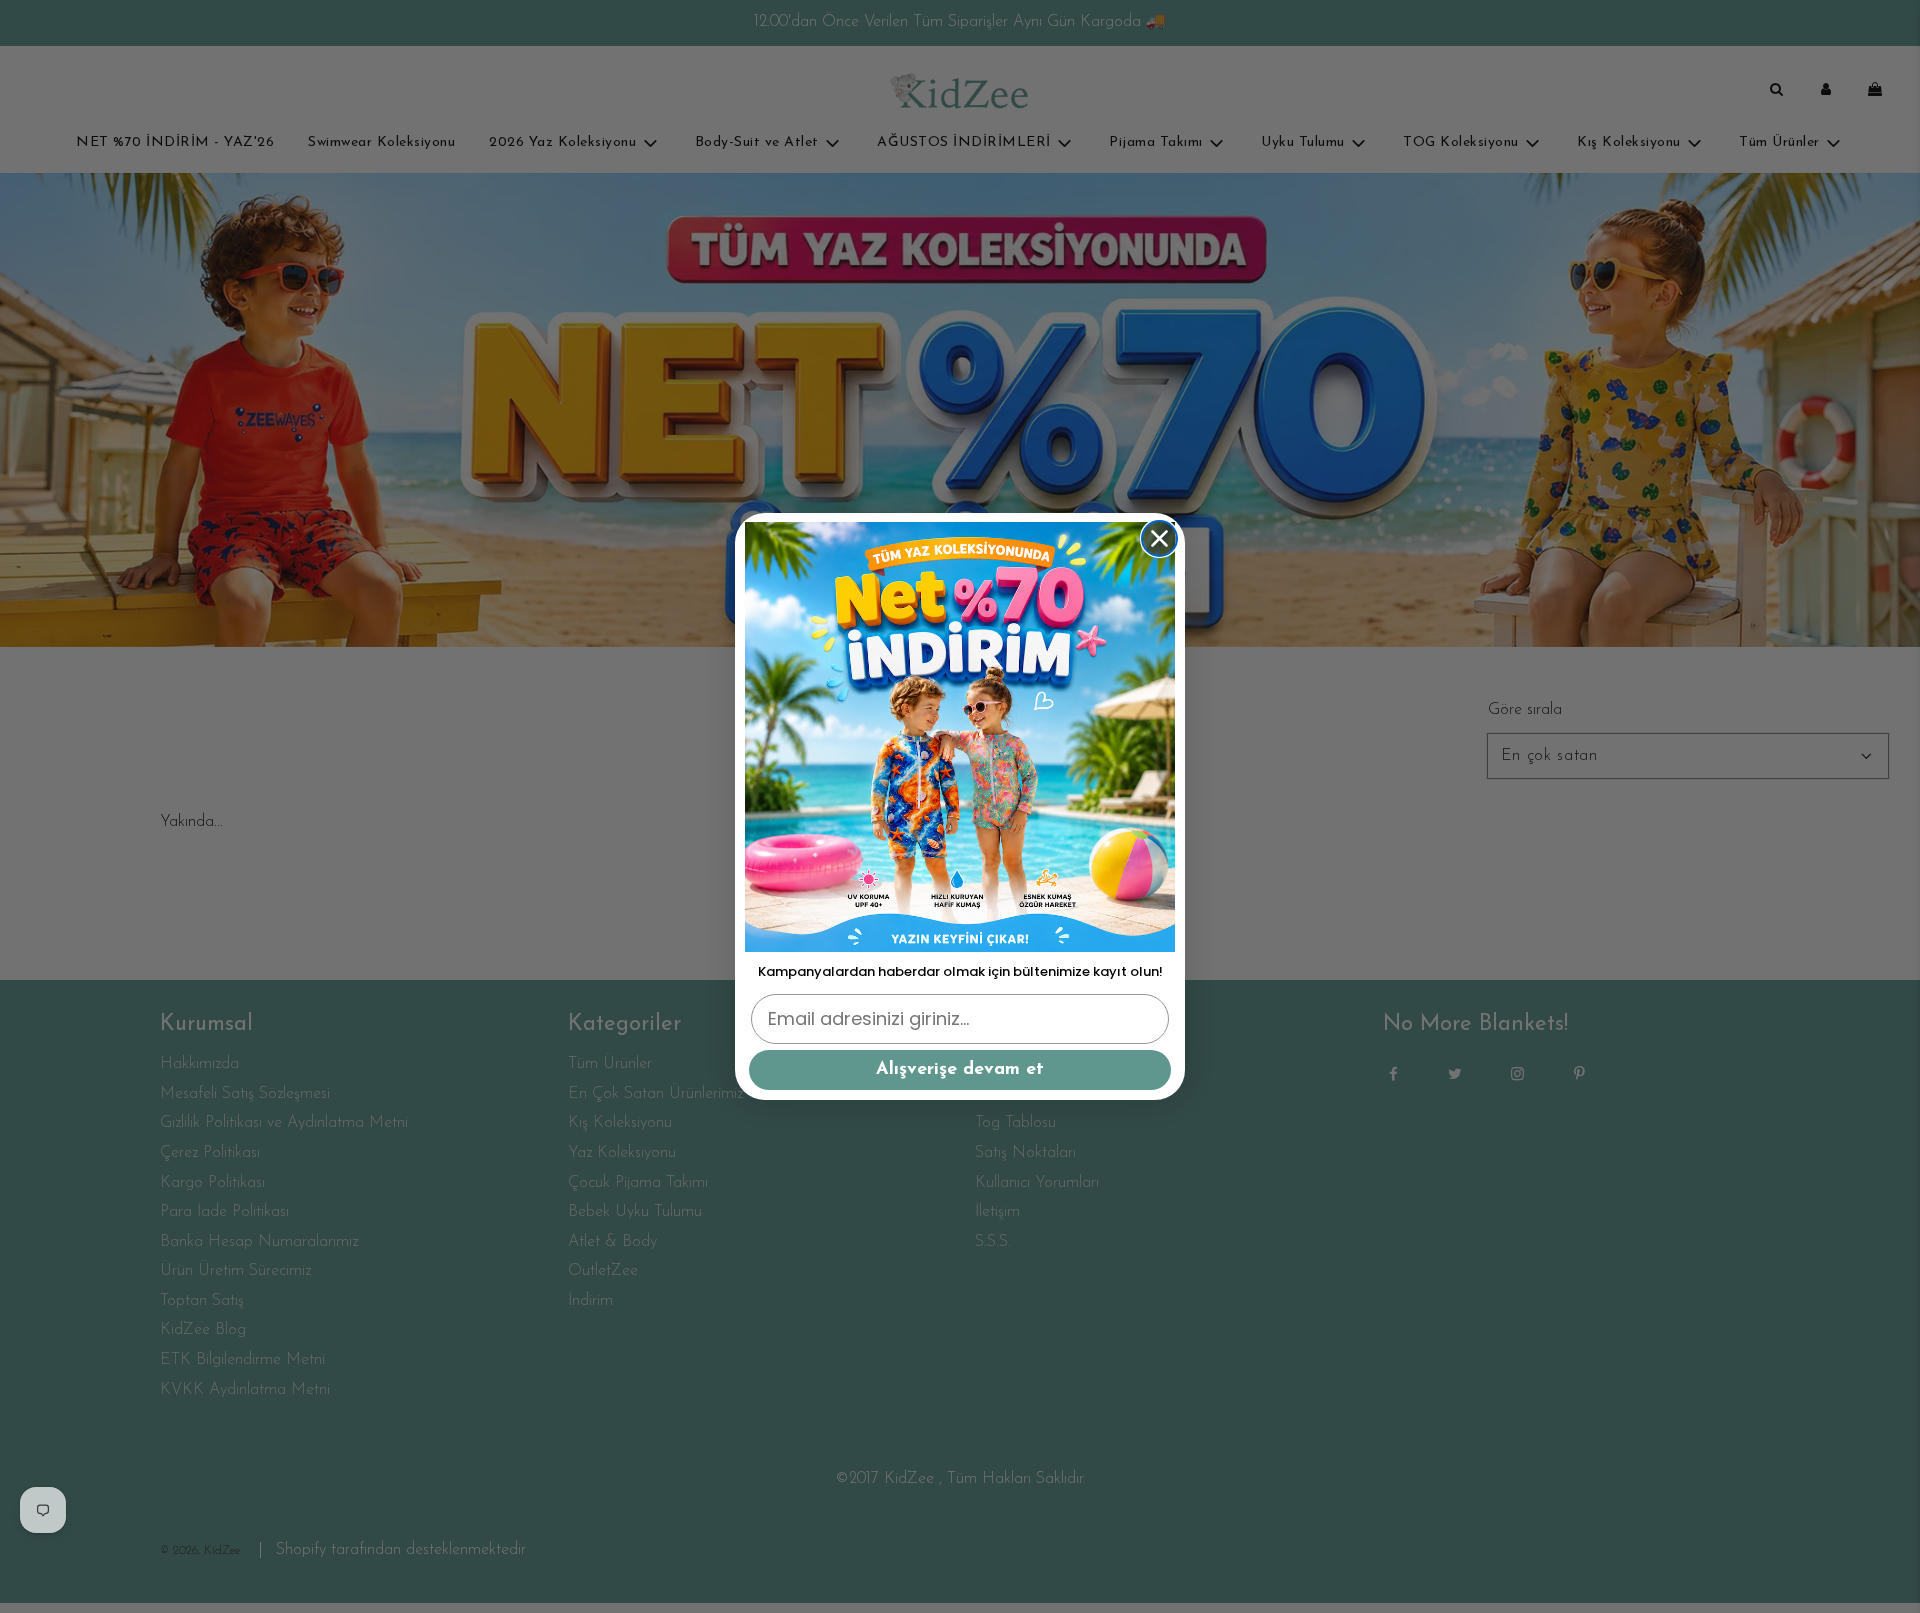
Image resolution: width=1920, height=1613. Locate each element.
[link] (960, 737)
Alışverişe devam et (960, 1070)
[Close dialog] (1159, 538)
